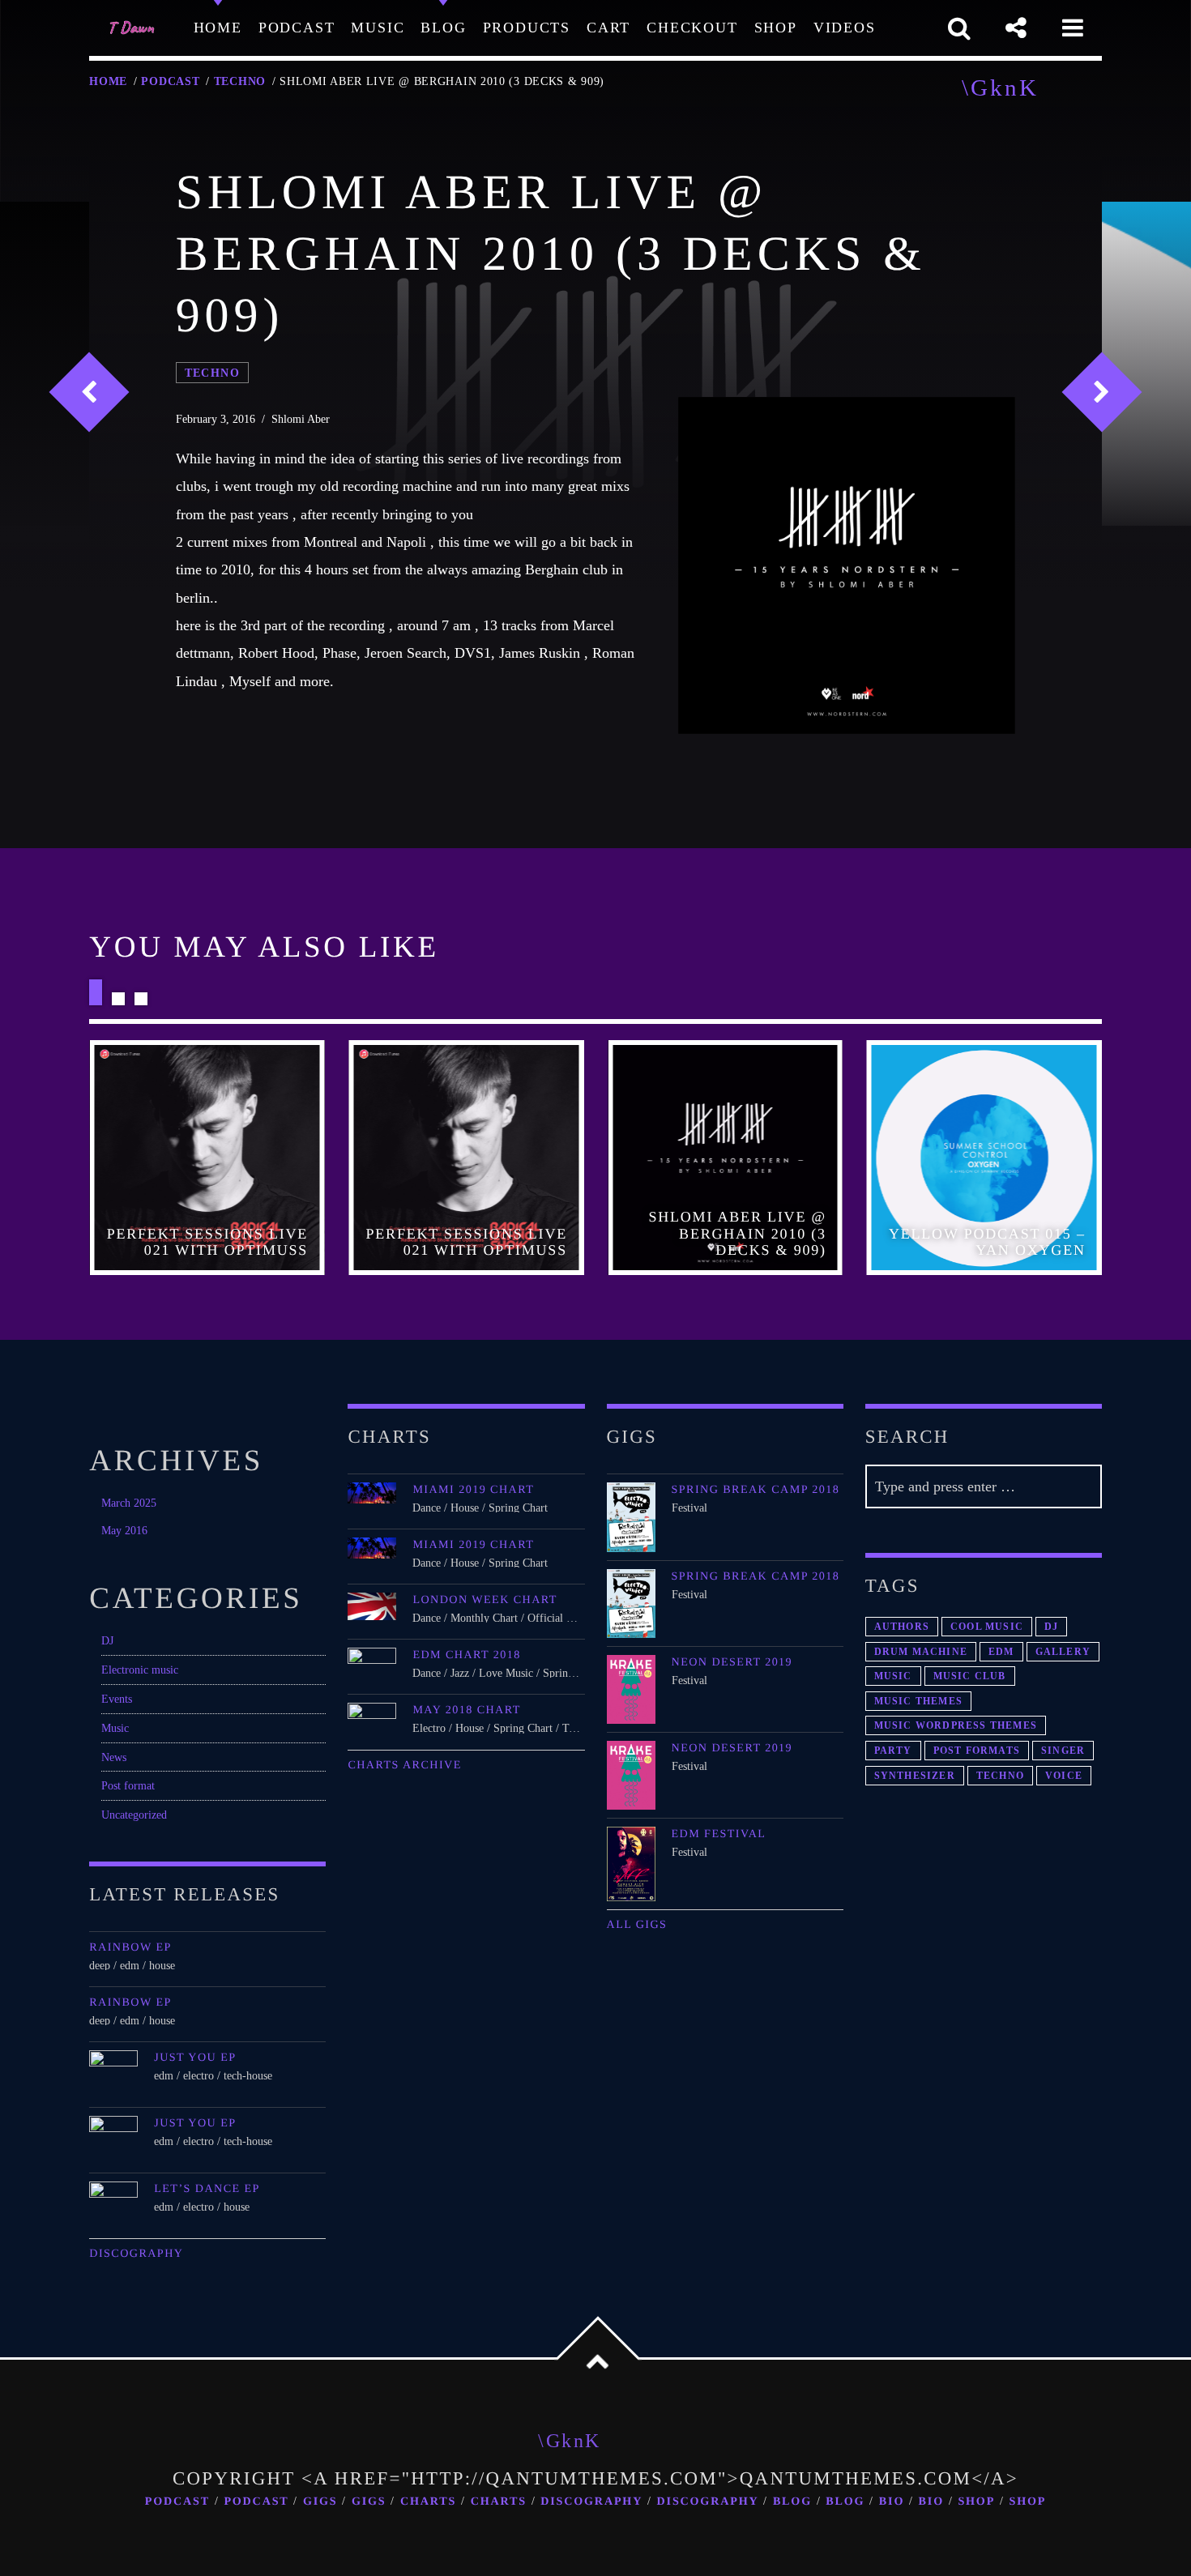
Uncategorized (134, 1815)
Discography (136, 2254)
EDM (1001, 1652)
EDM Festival (719, 1834)
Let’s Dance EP (207, 2189)
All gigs (637, 1925)
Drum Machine (921, 1652)
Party (893, 1751)
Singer (1063, 1751)
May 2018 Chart (466, 1710)
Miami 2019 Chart (473, 1490)
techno (240, 81)
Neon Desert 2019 (732, 1662)
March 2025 (129, 1503)
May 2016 (124, 1530)
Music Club (970, 1676)
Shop (976, 2501)
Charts (428, 2501)
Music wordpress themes (956, 1725)
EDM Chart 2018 (466, 1655)
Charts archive (404, 1765)
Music (115, 1728)
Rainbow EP (130, 1947)
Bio (892, 2501)
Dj (1051, 1627)
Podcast (170, 81)
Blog (792, 2501)
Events (117, 1699)
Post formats (977, 1751)
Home (108, 81)
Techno (1000, 1776)
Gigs (320, 2501)
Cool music (987, 1627)
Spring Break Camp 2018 (756, 1490)
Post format (128, 1785)
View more (207, 1158)
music (893, 1676)
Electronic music (140, 1670)
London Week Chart (485, 1600)
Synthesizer (915, 1776)
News (114, 1757)
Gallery (1063, 1652)
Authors (902, 1627)
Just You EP (195, 2058)
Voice (1064, 1776)
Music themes (918, 1701)
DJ (107, 1640)
